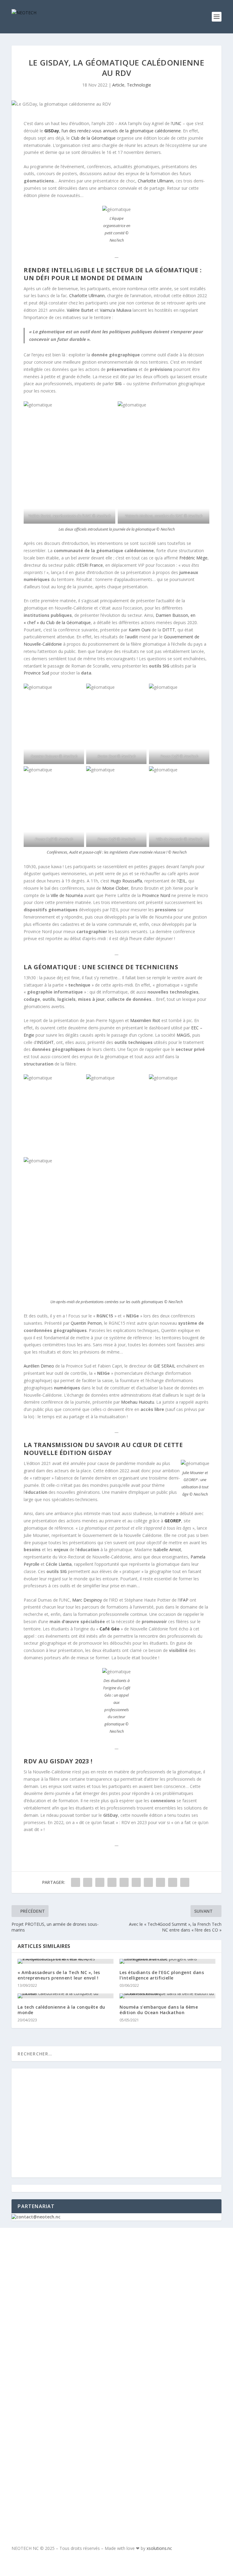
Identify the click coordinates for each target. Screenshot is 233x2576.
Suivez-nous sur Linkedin (89, 2470)
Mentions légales (61, 2291)
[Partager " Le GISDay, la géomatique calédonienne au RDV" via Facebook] (76, 1882)
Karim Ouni (140, 630)
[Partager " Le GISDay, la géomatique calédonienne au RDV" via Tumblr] (112, 1882)
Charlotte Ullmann (155, 181)
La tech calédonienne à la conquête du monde (61, 2010)
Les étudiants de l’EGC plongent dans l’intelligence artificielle (162, 1975)
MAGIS (183, 1035)
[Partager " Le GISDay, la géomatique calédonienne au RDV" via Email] (173, 1882)
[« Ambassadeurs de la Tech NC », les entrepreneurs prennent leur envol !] (66, 1961)
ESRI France (91, 565)
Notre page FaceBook (82, 2432)
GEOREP (173, 1521)
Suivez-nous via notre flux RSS (98, 2489)
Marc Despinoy (87, 1600)
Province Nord (156, 895)
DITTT (169, 630)
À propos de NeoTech (65, 2255)
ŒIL (182, 881)
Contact (49, 2273)
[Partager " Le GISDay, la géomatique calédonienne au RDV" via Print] (185, 1882)
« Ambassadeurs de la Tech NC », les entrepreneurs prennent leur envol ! (59, 1975)
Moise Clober (115, 888)
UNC (177, 123)
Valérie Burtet (80, 310)
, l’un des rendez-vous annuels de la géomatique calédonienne (113, 131)
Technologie (139, 85)
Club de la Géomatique (93, 138)
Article (118, 85)
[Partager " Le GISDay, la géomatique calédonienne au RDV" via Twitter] (88, 1882)
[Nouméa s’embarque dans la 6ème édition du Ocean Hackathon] (167, 1996)
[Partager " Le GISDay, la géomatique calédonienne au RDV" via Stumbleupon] (160, 1882)
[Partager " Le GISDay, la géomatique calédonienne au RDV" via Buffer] (148, 1882)
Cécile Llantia (59, 1564)
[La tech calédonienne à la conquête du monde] (66, 1996)
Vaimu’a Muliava (116, 310)
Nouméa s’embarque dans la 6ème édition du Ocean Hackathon (159, 2010)
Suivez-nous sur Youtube (88, 2451)
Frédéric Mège (193, 558)
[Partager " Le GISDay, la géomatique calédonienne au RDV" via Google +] (100, 1882)
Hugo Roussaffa (126, 881)
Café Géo (110, 1629)
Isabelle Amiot (167, 1550)
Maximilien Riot (145, 1020)
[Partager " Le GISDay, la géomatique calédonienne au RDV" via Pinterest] (124, 1882)
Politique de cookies (65, 2309)
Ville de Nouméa (67, 895)
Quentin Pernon (86, 1323)
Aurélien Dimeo (39, 1366)
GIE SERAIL (164, 1366)
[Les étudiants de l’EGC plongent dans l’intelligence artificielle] (167, 1961)
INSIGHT (45, 1042)
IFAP (184, 1600)
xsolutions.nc (159, 2548)
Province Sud (36, 673)
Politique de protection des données (88, 2327)
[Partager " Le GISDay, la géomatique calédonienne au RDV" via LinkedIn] (136, 1882)
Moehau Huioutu (138, 1402)
